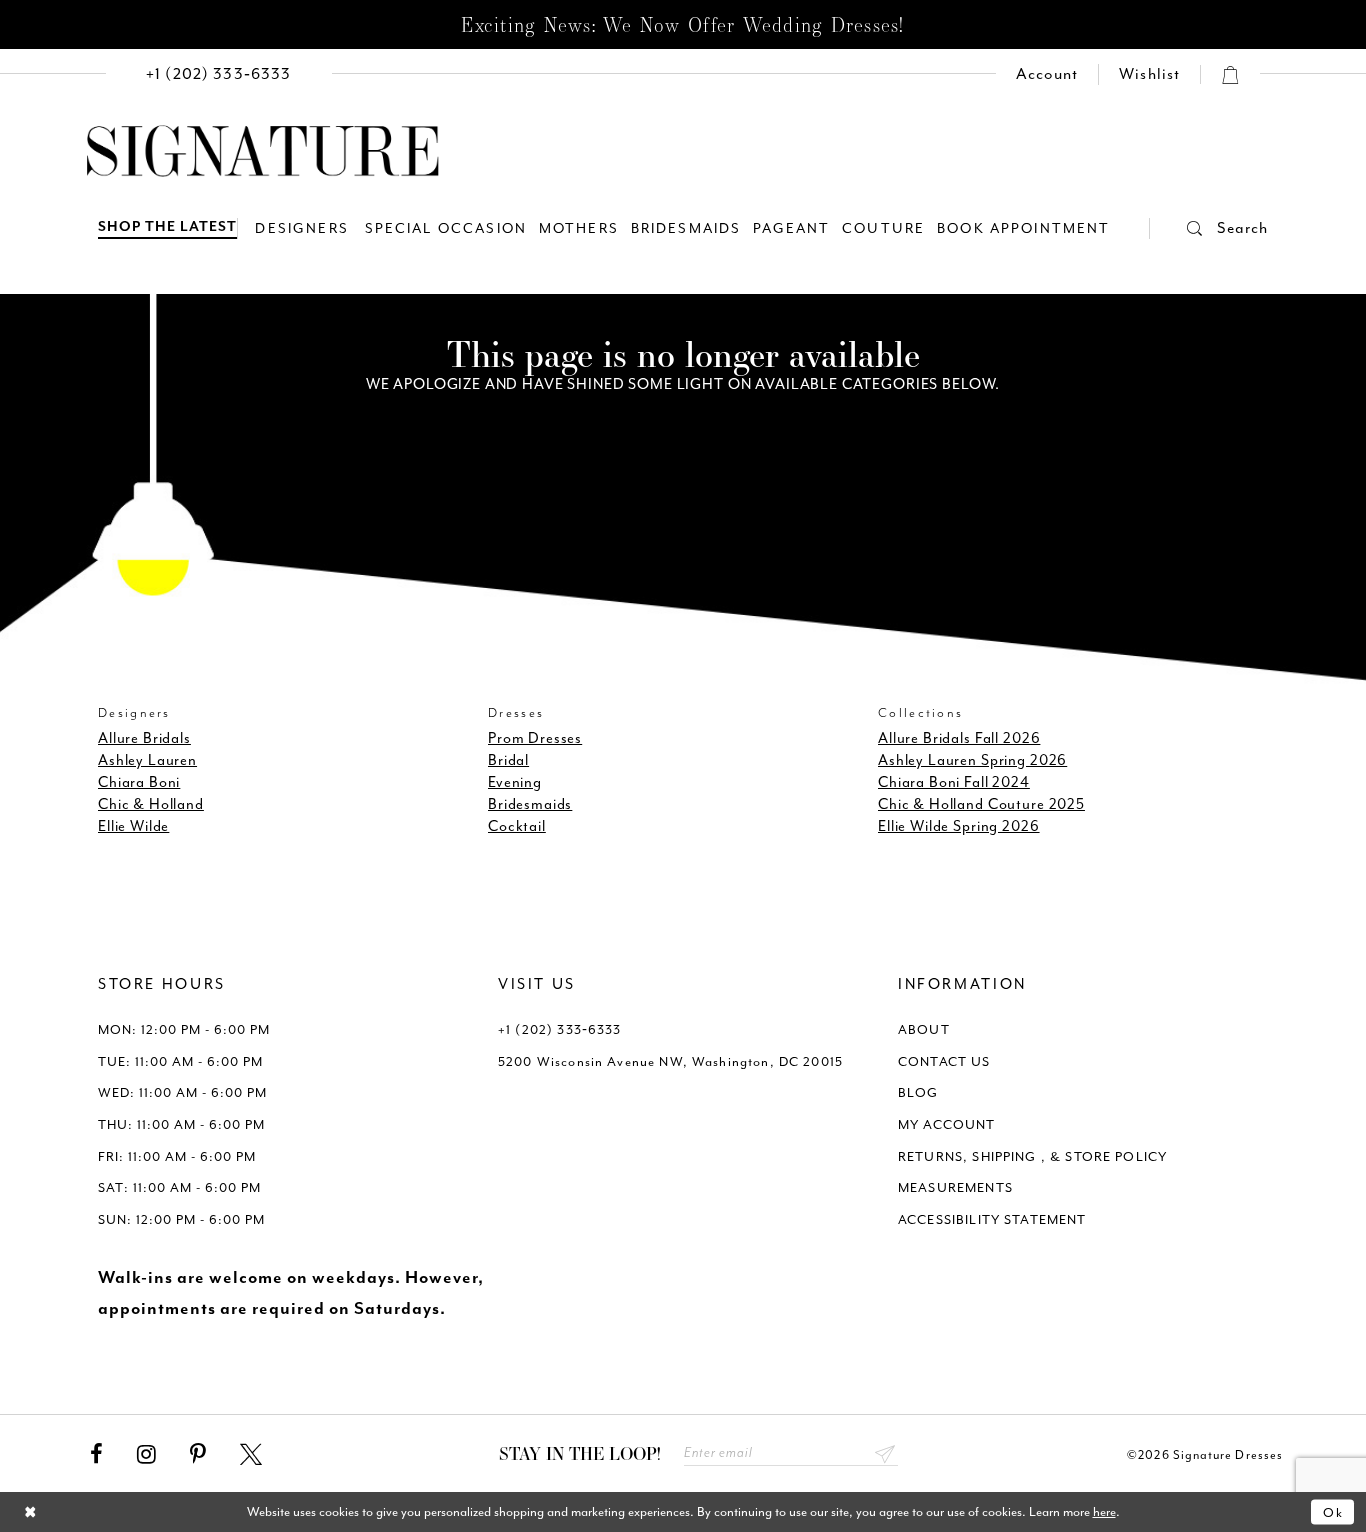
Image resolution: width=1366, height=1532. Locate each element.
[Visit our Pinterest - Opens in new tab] (198, 1455)
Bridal (508, 760)
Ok (1333, 1511)
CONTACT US (944, 1061)
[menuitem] (219, 74)
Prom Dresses (535, 738)
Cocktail (517, 826)
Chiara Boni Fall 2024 (954, 782)
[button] (1209, 228)
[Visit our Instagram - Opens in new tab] (146, 1455)
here (1104, 1511)
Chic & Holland (151, 804)
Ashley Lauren (147, 760)
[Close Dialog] (30, 1512)
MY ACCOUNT (947, 1124)
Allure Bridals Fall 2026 (959, 738)
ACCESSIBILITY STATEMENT (992, 1219)
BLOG (918, 1092)
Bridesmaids (530, 804)
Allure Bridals (144, 738)
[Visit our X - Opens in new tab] (251, 1455)
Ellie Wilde (133, 826)
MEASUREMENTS (955, 1187)
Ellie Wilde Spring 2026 (959, 826)
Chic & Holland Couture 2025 (981, 804)
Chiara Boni (139, 782)
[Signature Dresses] (263, 152)
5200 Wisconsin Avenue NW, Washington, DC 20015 (670, 1061)
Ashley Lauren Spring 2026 (972, 760)
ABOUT (924, 1029)
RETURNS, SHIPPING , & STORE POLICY (1032, 1156)
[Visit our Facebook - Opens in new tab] (96, 1455)
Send (885, 1453)
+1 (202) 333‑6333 (560, 1029)
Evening (515, 782)
